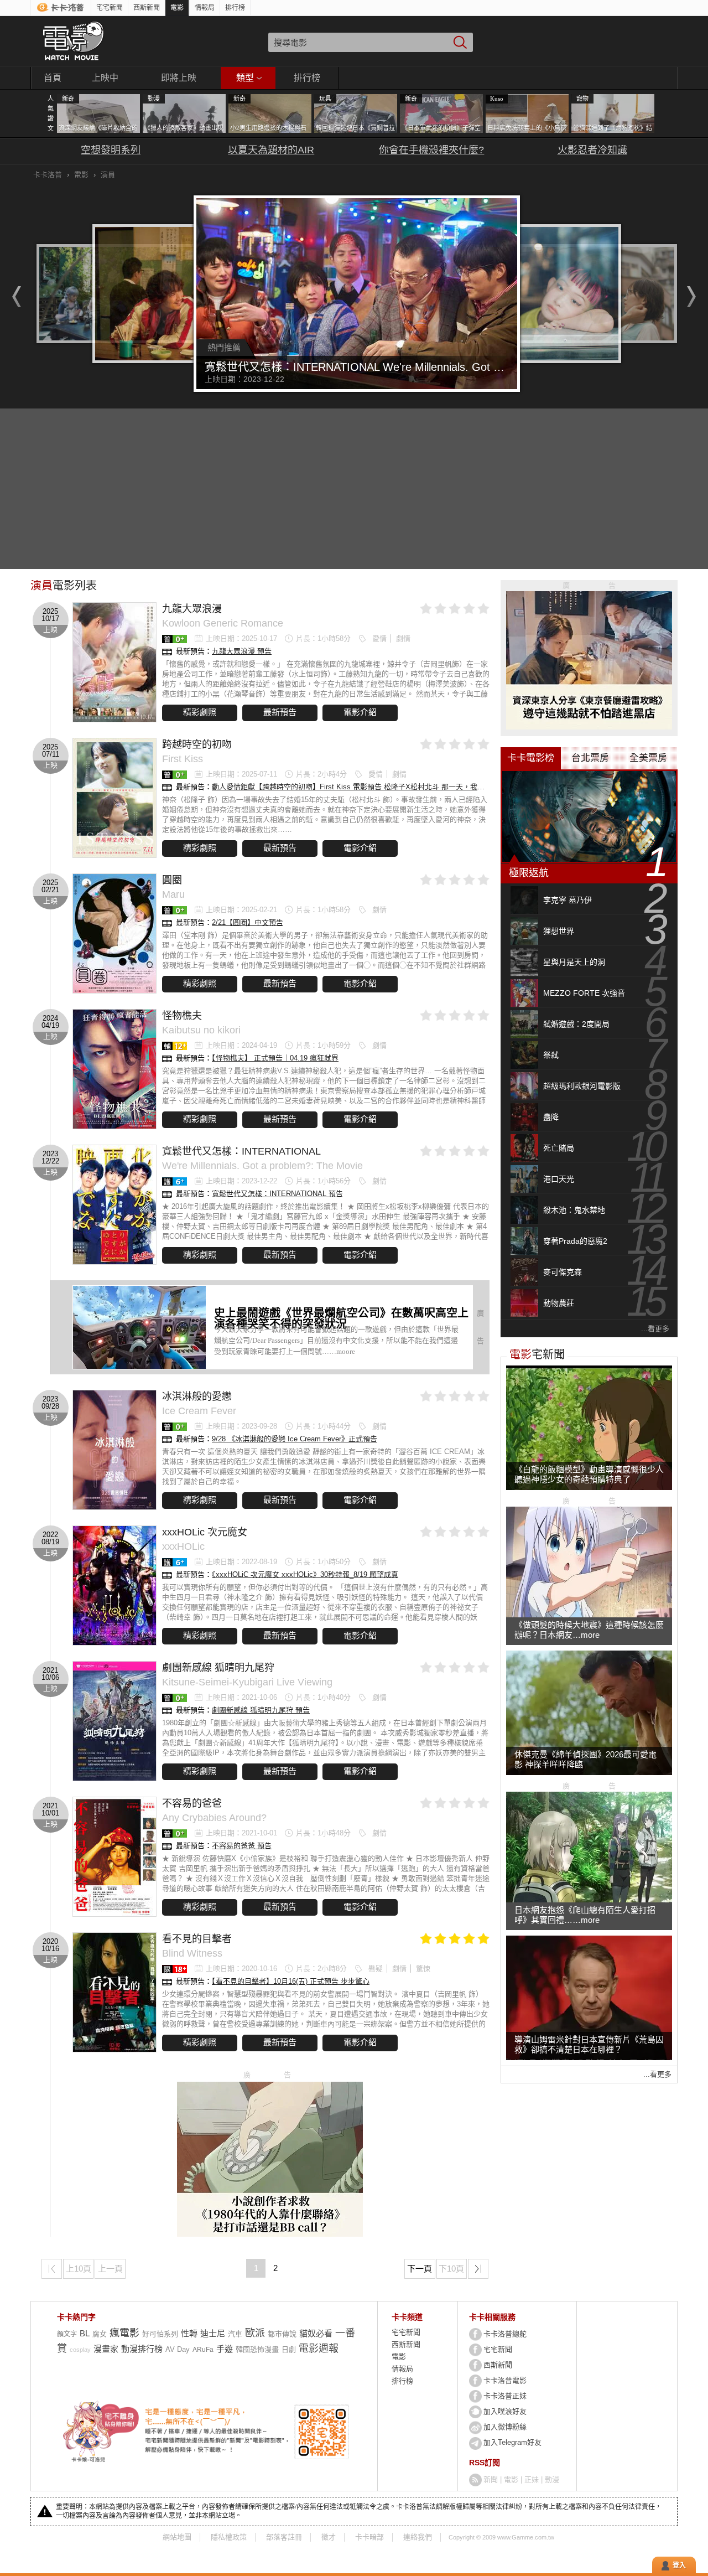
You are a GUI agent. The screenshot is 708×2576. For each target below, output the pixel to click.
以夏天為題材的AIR (271, 150)
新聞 (491, 2479)
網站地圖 (177, 2537)
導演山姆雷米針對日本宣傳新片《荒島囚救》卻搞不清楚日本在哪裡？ (589, 2044)
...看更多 (655, 1329)
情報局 (205, 8)
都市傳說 (282, 2334)
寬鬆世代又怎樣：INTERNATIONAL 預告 (277, 1194)
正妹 (532, 2479)
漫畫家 (106, 2349)
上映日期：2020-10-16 (241, 1969)
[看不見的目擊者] (114, 1992)
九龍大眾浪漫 (192, 609)
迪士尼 (213, 2333)
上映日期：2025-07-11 (241, 774)
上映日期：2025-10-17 (241, 638)
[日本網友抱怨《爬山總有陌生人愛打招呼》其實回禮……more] (589, 1900)
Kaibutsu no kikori (201, 1030)
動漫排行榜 (142, 2349)
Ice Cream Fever (199, 1411)
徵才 (329, 2537)
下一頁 (420, 2269)
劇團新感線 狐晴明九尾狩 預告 (261, 1710)
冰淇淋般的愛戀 (197, 1396)
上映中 (105, 78)
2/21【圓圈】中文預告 (248, 922)
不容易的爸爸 (192, 1803)
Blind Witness (192, 1953)
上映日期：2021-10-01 (241, 1833)
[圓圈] (114, 933)
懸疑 (376, 1969)
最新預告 (280, 712)
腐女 (100, 2334)
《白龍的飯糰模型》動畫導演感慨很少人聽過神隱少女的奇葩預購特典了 (589, 1474)
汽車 (235, 2334)
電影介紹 (360, 712)
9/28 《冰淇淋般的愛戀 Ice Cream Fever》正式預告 (295, 1439)
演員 (108, 175)
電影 (177, 8)
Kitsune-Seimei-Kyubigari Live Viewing (247, 1682)
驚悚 (423, 1969)
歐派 (255, 2333)
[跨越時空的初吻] (114, 798)
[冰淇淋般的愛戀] (114, 1450)
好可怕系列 (160, 2334)
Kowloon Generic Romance (223, 623)
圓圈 (172, 880)
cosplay (80, 2350)
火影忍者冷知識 (592, 150)
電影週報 (319, 2349)
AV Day (178, 2349)
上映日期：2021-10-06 (241, 1697)
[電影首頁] (73, 41)
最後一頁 (488, 2271)
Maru (173, 894)
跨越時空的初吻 (197, 744)
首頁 (53, 78)
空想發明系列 (111, 150)
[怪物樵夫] (114, 1069)
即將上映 (179, 78)
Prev (14, 297)
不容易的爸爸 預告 (242, 1846)
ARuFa (203, 2350)
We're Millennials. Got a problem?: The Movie (262, 1166)
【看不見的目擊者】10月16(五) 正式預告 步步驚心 (291, 1981)
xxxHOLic (183, 1546)
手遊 (225, 2349)
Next (694, 297)
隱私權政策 (229, 2537)
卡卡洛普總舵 (505, 2334)
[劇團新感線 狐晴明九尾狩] (114, 1721)
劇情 (403, 638)
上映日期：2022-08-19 (241, 1562)
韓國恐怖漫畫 (257, 2349)
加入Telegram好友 (512, 2442)
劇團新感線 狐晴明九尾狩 (218, 1668)
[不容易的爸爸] (114, 1857)
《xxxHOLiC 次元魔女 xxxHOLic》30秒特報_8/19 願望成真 (305, 1574)
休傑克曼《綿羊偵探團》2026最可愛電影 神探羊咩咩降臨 (585, 1759)
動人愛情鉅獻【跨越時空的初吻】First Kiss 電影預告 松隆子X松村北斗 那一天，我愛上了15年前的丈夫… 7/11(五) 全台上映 (410, 787)
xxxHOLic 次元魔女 (205, 1532)
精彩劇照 (200, 712)
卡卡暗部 (369, 2537)
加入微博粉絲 (505, 2427)
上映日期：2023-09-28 (241, 1426)
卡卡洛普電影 (505, 2380)
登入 (679, 2565)
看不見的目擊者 (197, 1939)
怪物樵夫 (182, 1016)
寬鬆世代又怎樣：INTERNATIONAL (241, 1151)
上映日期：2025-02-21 (241, 910)
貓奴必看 (316, 2333)
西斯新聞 (147, 8)
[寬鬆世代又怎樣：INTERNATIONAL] (114, 1205)
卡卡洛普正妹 (505, 2396)
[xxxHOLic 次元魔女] (114, 1586)
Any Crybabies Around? (214, 1818)
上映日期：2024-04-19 (241, 1045)
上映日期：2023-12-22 (241, 1181)
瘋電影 (124, 2333)
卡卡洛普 (48, 175)
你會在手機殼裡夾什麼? (431, 150)
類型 (245, 78)
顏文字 (67, 2334)
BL (85, 2333)
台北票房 (590, 758)
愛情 (379, 638)
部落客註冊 (284, 2537)
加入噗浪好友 (505, 2411)
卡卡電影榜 (531, 758)
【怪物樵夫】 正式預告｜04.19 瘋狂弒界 (275, 1058)
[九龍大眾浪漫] (114, 662)
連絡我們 (418, 2537)
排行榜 (235, 8)
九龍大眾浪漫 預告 (242, 651)
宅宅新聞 (110, 8)
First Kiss (183, 759)
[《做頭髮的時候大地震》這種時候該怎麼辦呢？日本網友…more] (589, 1615)
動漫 (552, 2479)
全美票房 (648, 758)
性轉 (189, 2333)
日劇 (289, 2349)
